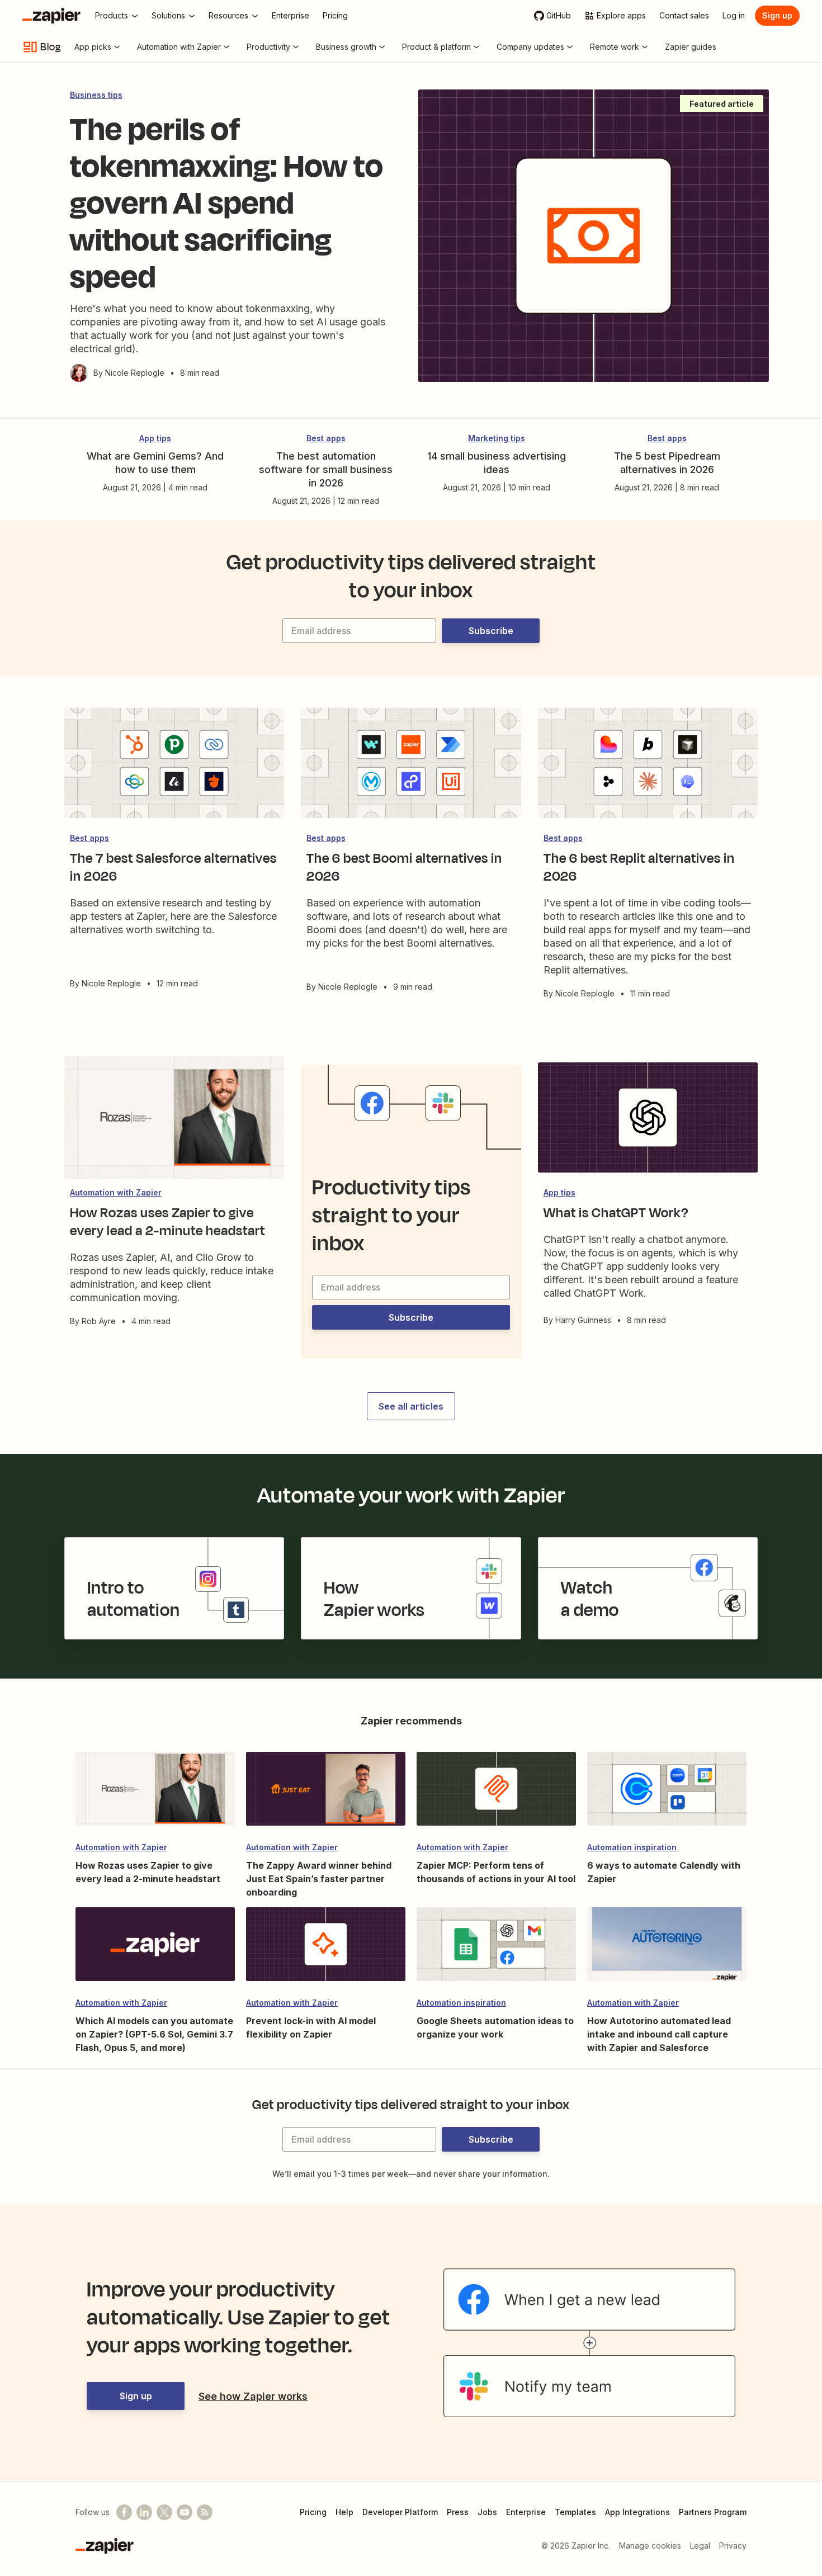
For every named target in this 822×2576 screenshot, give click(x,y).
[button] (491, 631)
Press (458, 2512)
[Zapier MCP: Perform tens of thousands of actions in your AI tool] (496, 1794)
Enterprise (526, 2512)
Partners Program (713, 2512)
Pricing (313, 2512)
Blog (51, 47)
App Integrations (637, 2512)
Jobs (487, 2512)
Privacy (733, 2546)
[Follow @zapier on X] (164, 2512)
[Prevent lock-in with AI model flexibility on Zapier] (326, 1949)
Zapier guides (691, 47)
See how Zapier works (253, 2396)
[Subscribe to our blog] (205, 2512)
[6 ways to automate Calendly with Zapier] (667, 1794)
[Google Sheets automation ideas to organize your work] (496, 1949)
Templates (575, 2512)
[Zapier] (51, 16)
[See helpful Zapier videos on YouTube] (185, 2512)
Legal (700, 2546)
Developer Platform (400, 2512)
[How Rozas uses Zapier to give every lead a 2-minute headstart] (155, 1794)
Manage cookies (650, 2546)
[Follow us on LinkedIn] (144, 2512)
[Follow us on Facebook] (124, 2512)
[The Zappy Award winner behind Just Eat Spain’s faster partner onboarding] (326, 1794)
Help (344, 2512)
